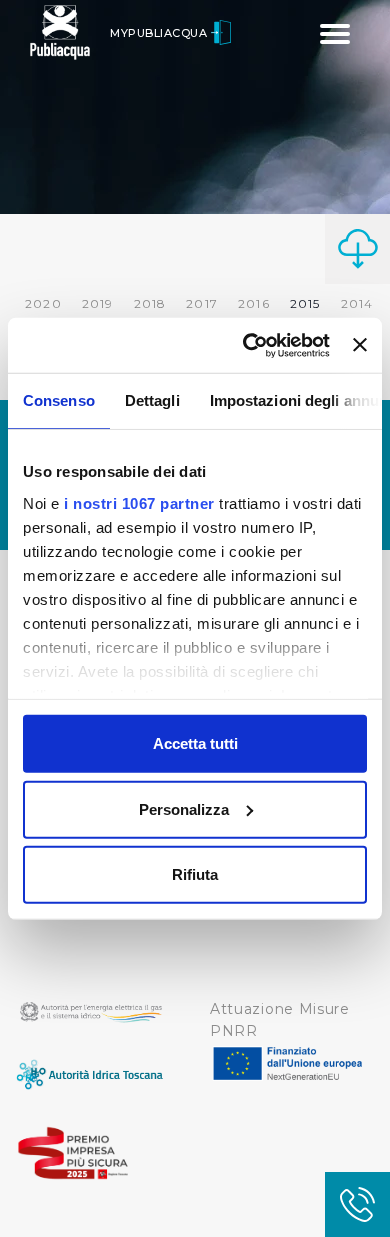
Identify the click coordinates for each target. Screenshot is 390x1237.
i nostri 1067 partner (139, 502)
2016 (254, 303)
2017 (202, 303)
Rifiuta (195, 874)
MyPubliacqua (160, 33)
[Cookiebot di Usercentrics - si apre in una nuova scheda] (248, 345)
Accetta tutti (195, 743)
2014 (357, 303)
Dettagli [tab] (152, 400)
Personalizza (184, 808)
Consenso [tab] (59, 400)
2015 (305, 303)
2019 (98, 303)
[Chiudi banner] (360, 345)
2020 (43, 303)
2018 (150, 303)
